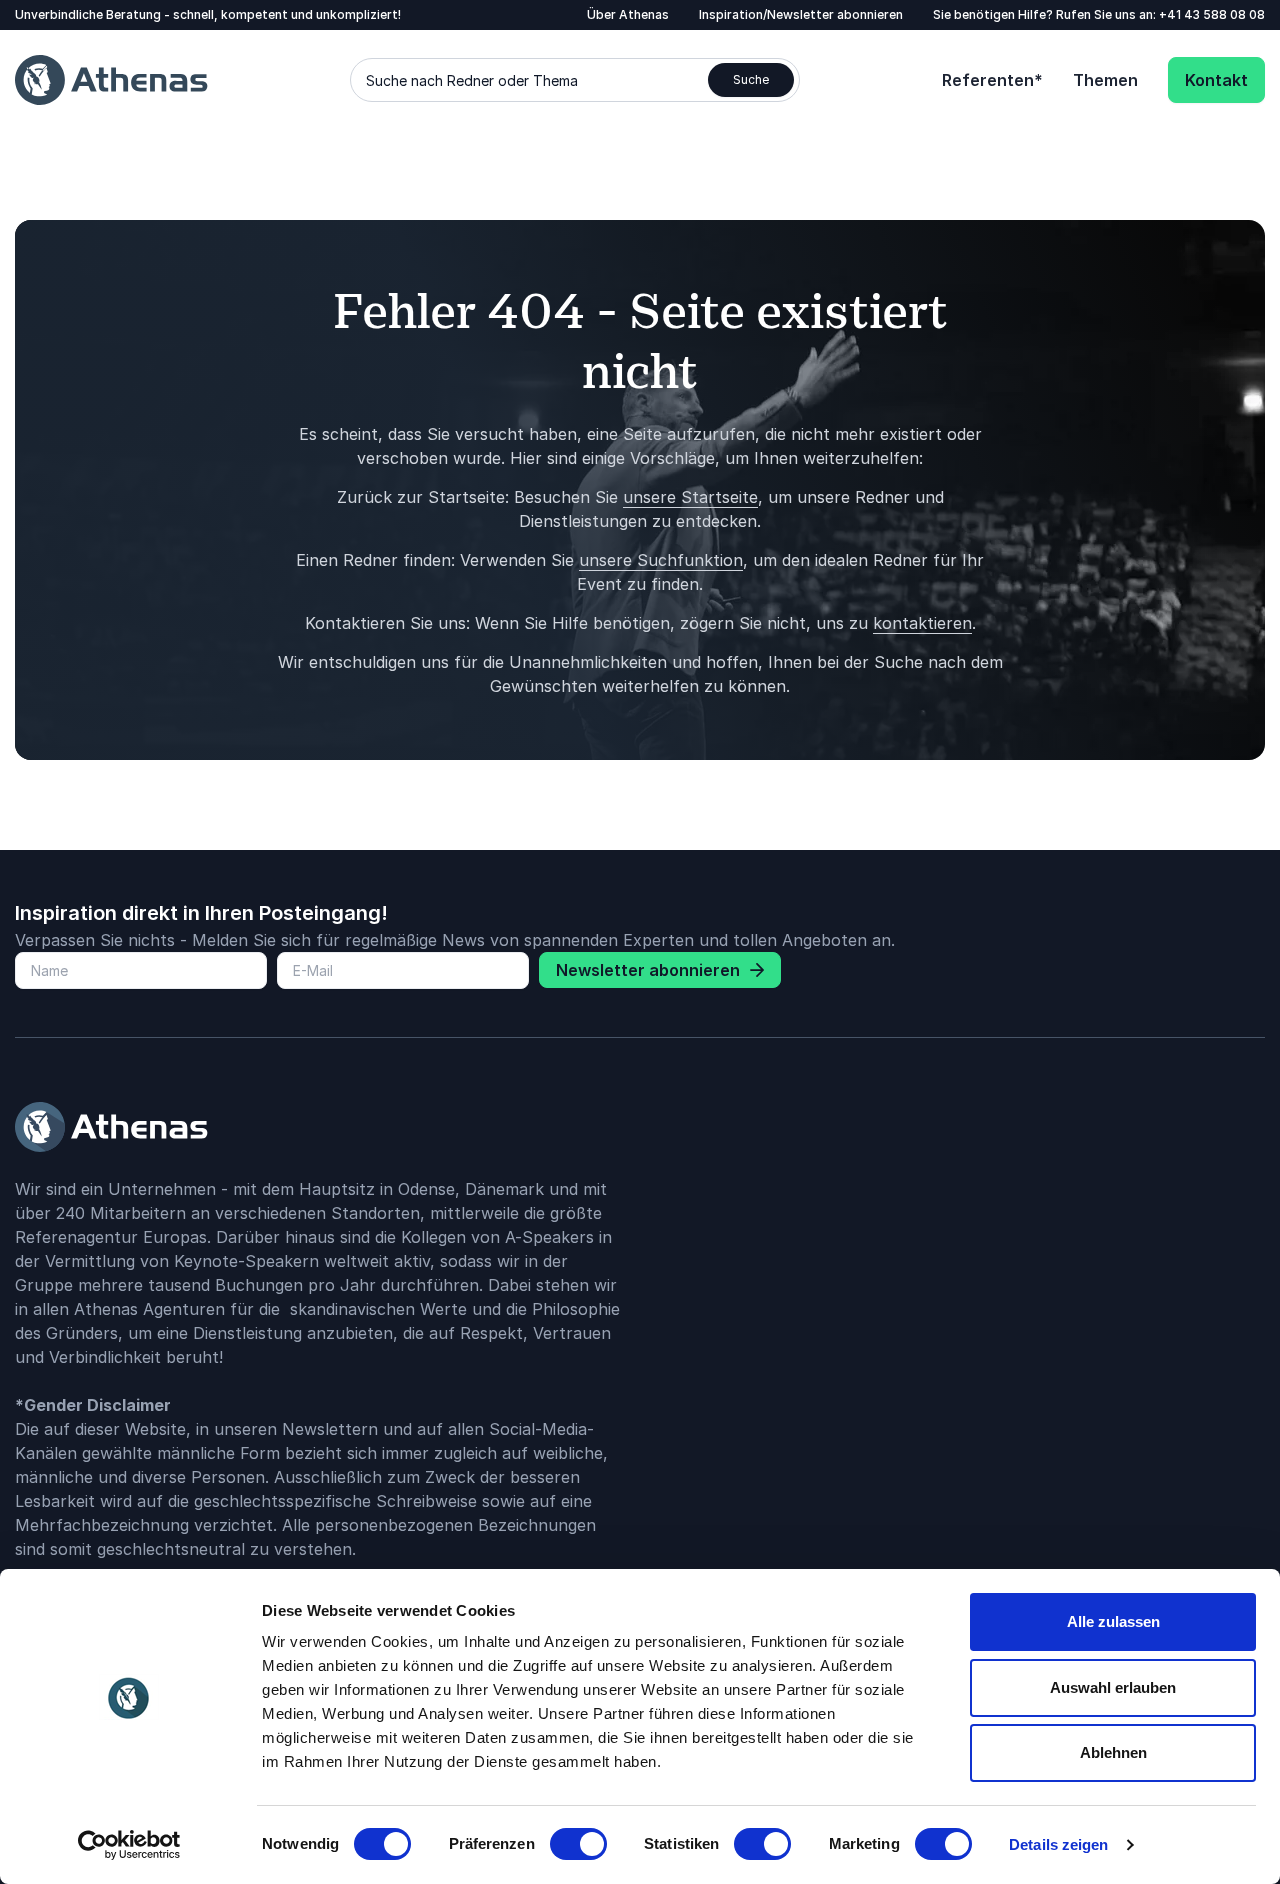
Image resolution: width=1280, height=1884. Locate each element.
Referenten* (992, 80)
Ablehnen (1113, 1752)
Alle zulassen (1113, 1621)
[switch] (578, 1844)
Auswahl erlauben (1113, 1687)
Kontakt (1216, 80)
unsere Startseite (690, 497)
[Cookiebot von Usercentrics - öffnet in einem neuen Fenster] (129, 1845)
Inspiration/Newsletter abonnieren (801, 14)
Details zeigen (1058, 1844)
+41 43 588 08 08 (1212, 14)
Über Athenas (628, 14)
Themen (1105, 80)
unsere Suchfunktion (661, 560)
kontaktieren (922, 623)
